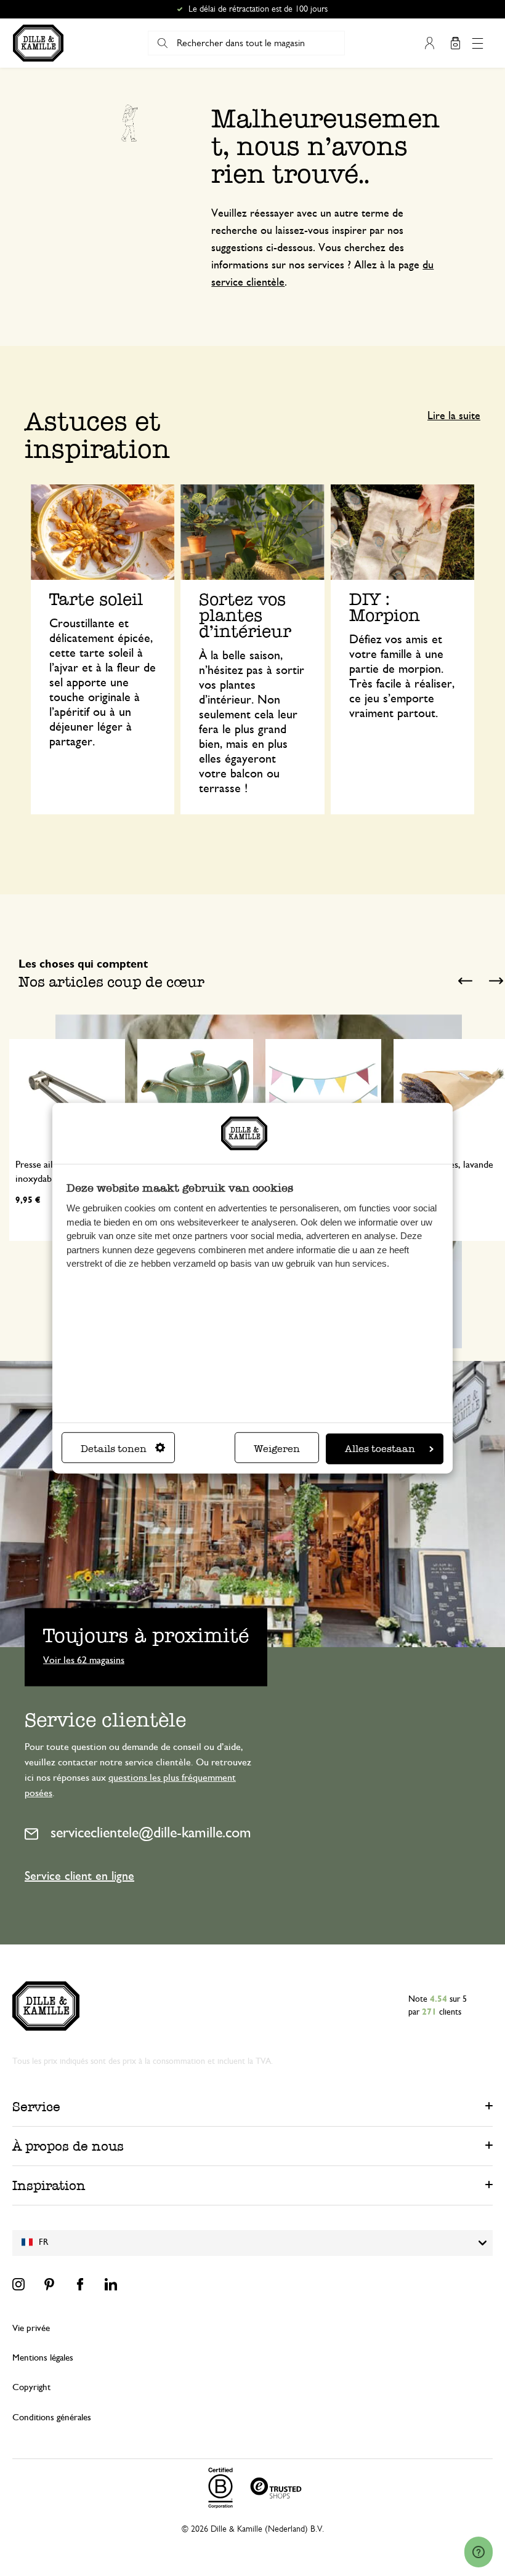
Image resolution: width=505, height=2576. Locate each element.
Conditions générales (52, 2418)
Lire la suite (454, 416)
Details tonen (114, 1449)
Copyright (31, 2387)
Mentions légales (43, 2358)
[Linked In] (111, 2284)
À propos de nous (68, 2146)
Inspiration (49, 2185)
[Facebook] (80, 2284)
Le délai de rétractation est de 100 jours (258, 9)
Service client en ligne (79, 1876)
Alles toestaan (380, 1449)
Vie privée (31, 2328)
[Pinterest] (49, 2284)
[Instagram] (18, 2284)
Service (36, 2107)
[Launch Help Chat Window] (479, 2552)
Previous (465, 981)
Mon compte (429, 43)
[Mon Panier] (455, 43)
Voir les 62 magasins (84, 1659)
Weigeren (277, 1449)
